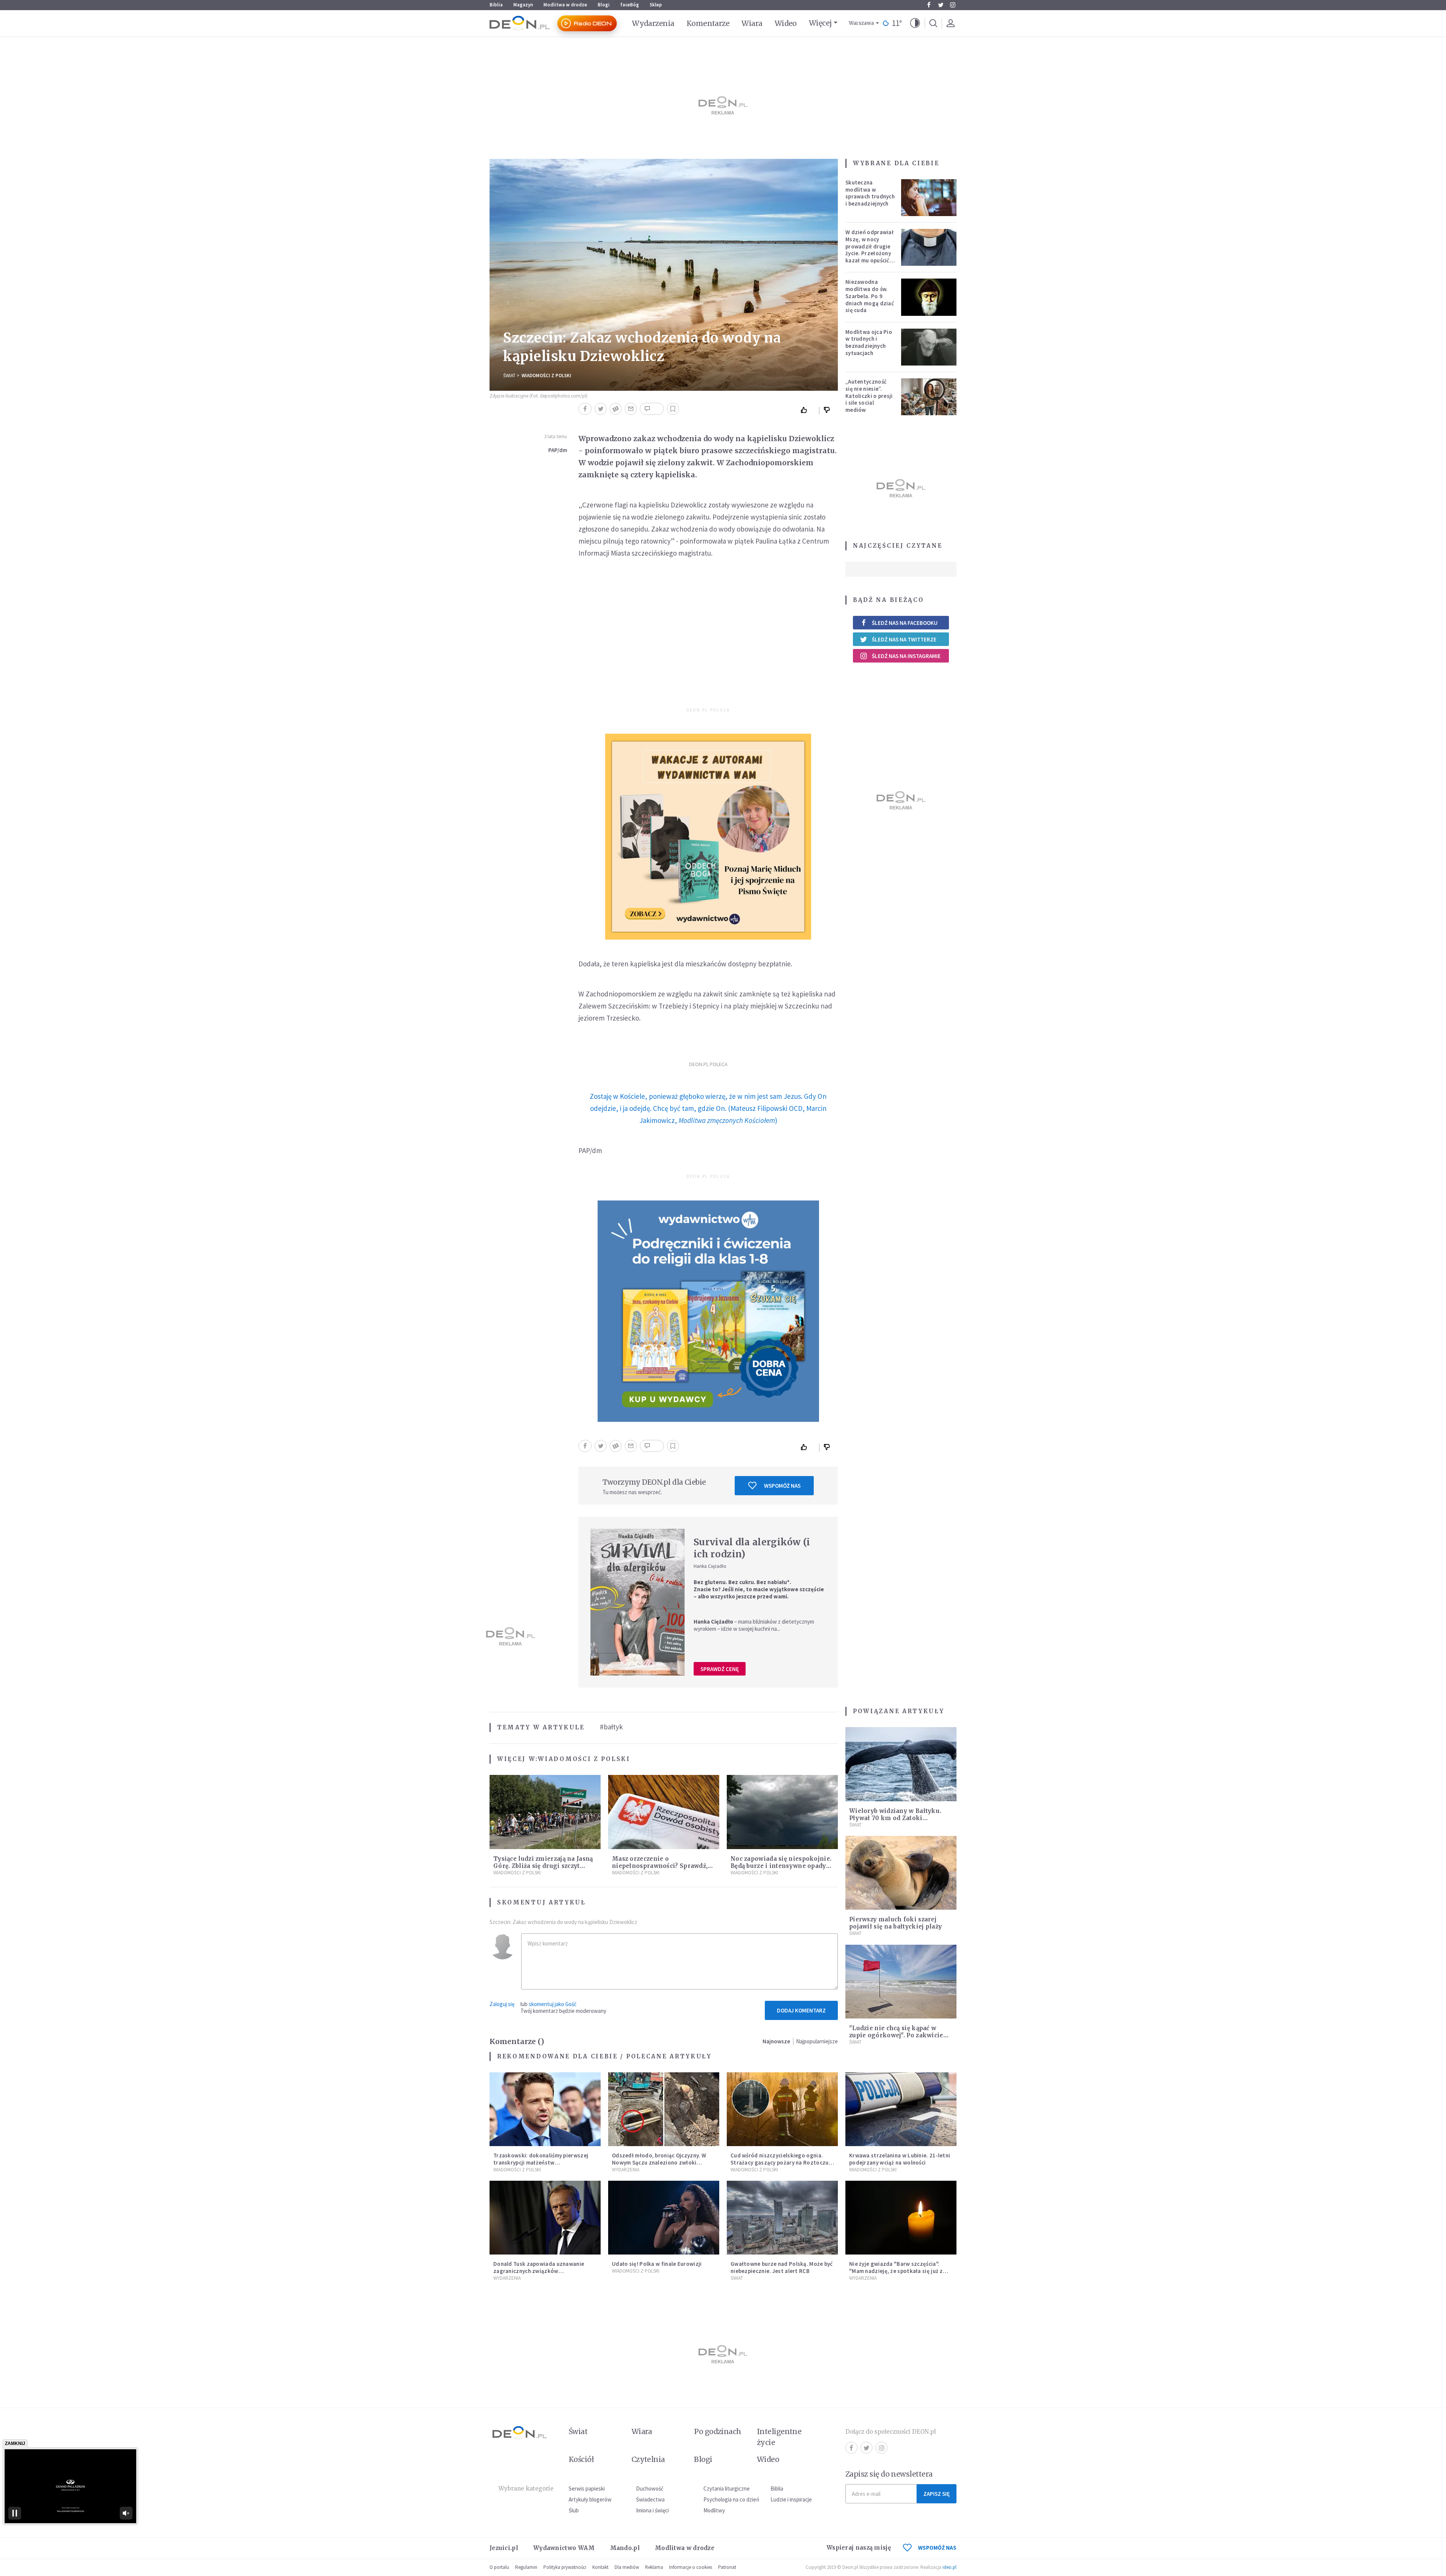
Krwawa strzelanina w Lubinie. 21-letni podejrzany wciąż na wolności (900, 2159)
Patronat (727, 2567)
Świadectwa (650, 2499)
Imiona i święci (652, 2510)
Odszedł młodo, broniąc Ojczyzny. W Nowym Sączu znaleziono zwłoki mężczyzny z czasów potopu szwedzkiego (659, 2166)
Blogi (604, 5)
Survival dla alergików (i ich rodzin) (752, 1548)
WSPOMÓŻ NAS (937, 2548)
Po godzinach (718, 2431)
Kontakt (600, 2567)
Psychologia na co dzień (731, 2499)
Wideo (786, 23)
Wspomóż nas (782, 1486)
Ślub (574, 2510)
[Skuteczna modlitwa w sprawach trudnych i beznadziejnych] (929, 198)
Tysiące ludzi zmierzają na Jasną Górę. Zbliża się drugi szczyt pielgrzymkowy (543, 1866)
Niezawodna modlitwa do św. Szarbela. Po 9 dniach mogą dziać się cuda (870, 296)
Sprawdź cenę (720, 1669)
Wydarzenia (653, 23)
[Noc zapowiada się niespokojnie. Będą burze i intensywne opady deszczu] (782, 1812)
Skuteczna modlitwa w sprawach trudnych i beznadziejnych (870, 193)
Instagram (953, 5)
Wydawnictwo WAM (564, 2548)
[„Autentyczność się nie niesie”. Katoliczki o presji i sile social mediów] (929, 397)
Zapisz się (937, 2494)
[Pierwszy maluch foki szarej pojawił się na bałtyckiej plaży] (901, 1873)
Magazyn (523, 5)
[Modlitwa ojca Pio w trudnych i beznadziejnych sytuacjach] (929, 347)
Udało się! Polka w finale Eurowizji (657, 2264)
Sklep (656, 5)
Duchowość (650, 2488)
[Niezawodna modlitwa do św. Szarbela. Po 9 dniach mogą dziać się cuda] (929, 297)
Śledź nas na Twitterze (904, 639)
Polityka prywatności (565, 2567)
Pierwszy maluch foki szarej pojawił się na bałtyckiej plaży (895, 1923)
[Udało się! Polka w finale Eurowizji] (664, 2218)
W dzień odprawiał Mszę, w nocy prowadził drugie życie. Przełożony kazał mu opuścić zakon (869, 250)
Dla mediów (627, 2567)
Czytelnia (648, 2459)
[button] (915, 23)
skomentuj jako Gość (553, 2004)
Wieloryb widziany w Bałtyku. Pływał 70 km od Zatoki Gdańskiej (895, 1818)
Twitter (941, 5)
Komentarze (708, 23)
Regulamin (526, 2567)
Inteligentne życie (779, 2437)
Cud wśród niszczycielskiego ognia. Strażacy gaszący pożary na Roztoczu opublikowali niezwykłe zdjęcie (780, 2162)
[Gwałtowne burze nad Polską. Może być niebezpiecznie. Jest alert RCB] (782, 2218)
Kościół (581, 2459)
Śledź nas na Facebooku (905, 623)
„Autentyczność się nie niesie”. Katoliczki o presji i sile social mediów (869, 396)
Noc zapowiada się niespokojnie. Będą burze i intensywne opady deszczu (781, 1866)
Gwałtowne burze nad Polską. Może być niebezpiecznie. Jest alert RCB (782, 2267)
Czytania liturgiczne (727, 2488)
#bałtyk (611, 1727)
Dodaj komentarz (801, 2010)
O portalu (499, 2567)
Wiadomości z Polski (546, 376)
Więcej (820, 23)
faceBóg (630, 5)
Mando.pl (625, 2548)
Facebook (929, 5)
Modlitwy (714, 2510)
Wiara (752, 23)
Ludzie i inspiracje (791, 2499)
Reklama (654, 2567)
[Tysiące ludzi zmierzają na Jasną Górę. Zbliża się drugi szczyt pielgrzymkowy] (545, 1812)
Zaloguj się (502, 2004)
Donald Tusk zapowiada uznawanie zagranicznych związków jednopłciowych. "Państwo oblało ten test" (542, 2274)
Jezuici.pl (504, 2548)
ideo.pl (950, 2567)
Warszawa (861, 23)
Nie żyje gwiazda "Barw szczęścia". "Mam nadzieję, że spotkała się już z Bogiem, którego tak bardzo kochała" (899, 2271)
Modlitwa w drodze (565, 5)
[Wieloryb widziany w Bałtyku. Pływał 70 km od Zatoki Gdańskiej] (901, 1764)
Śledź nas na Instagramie (906, 656)
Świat (509, 376)
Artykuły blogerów (590, 2499)
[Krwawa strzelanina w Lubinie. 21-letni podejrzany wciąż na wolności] (901, 2109)
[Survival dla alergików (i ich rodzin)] (638, 1602)
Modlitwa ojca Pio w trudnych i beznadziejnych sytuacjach (869, 342)
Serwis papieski (587, 2488)
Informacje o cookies (691, 2567)
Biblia (496, 5)
